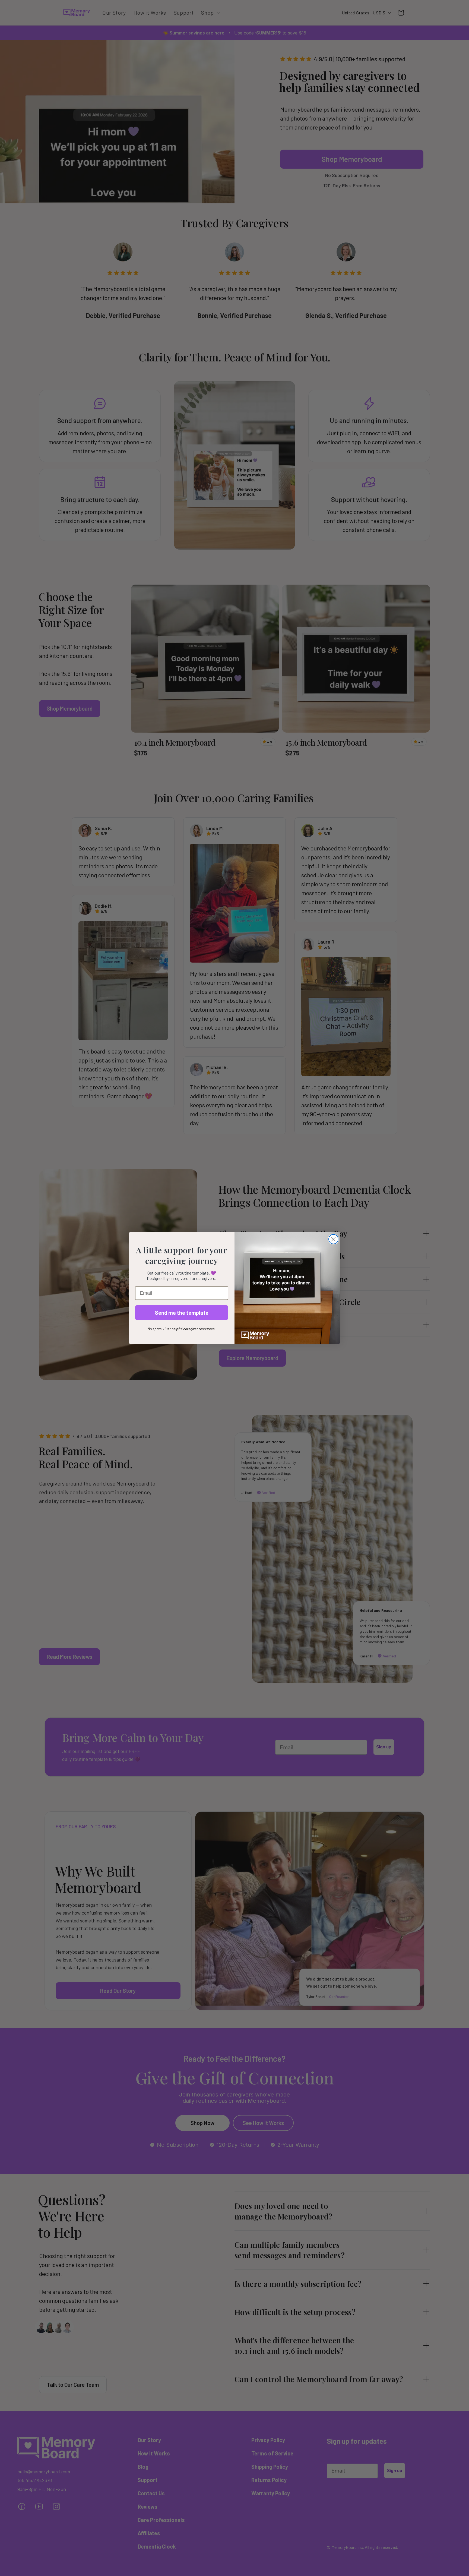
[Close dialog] (333, 1239)
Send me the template (182, 1313)
